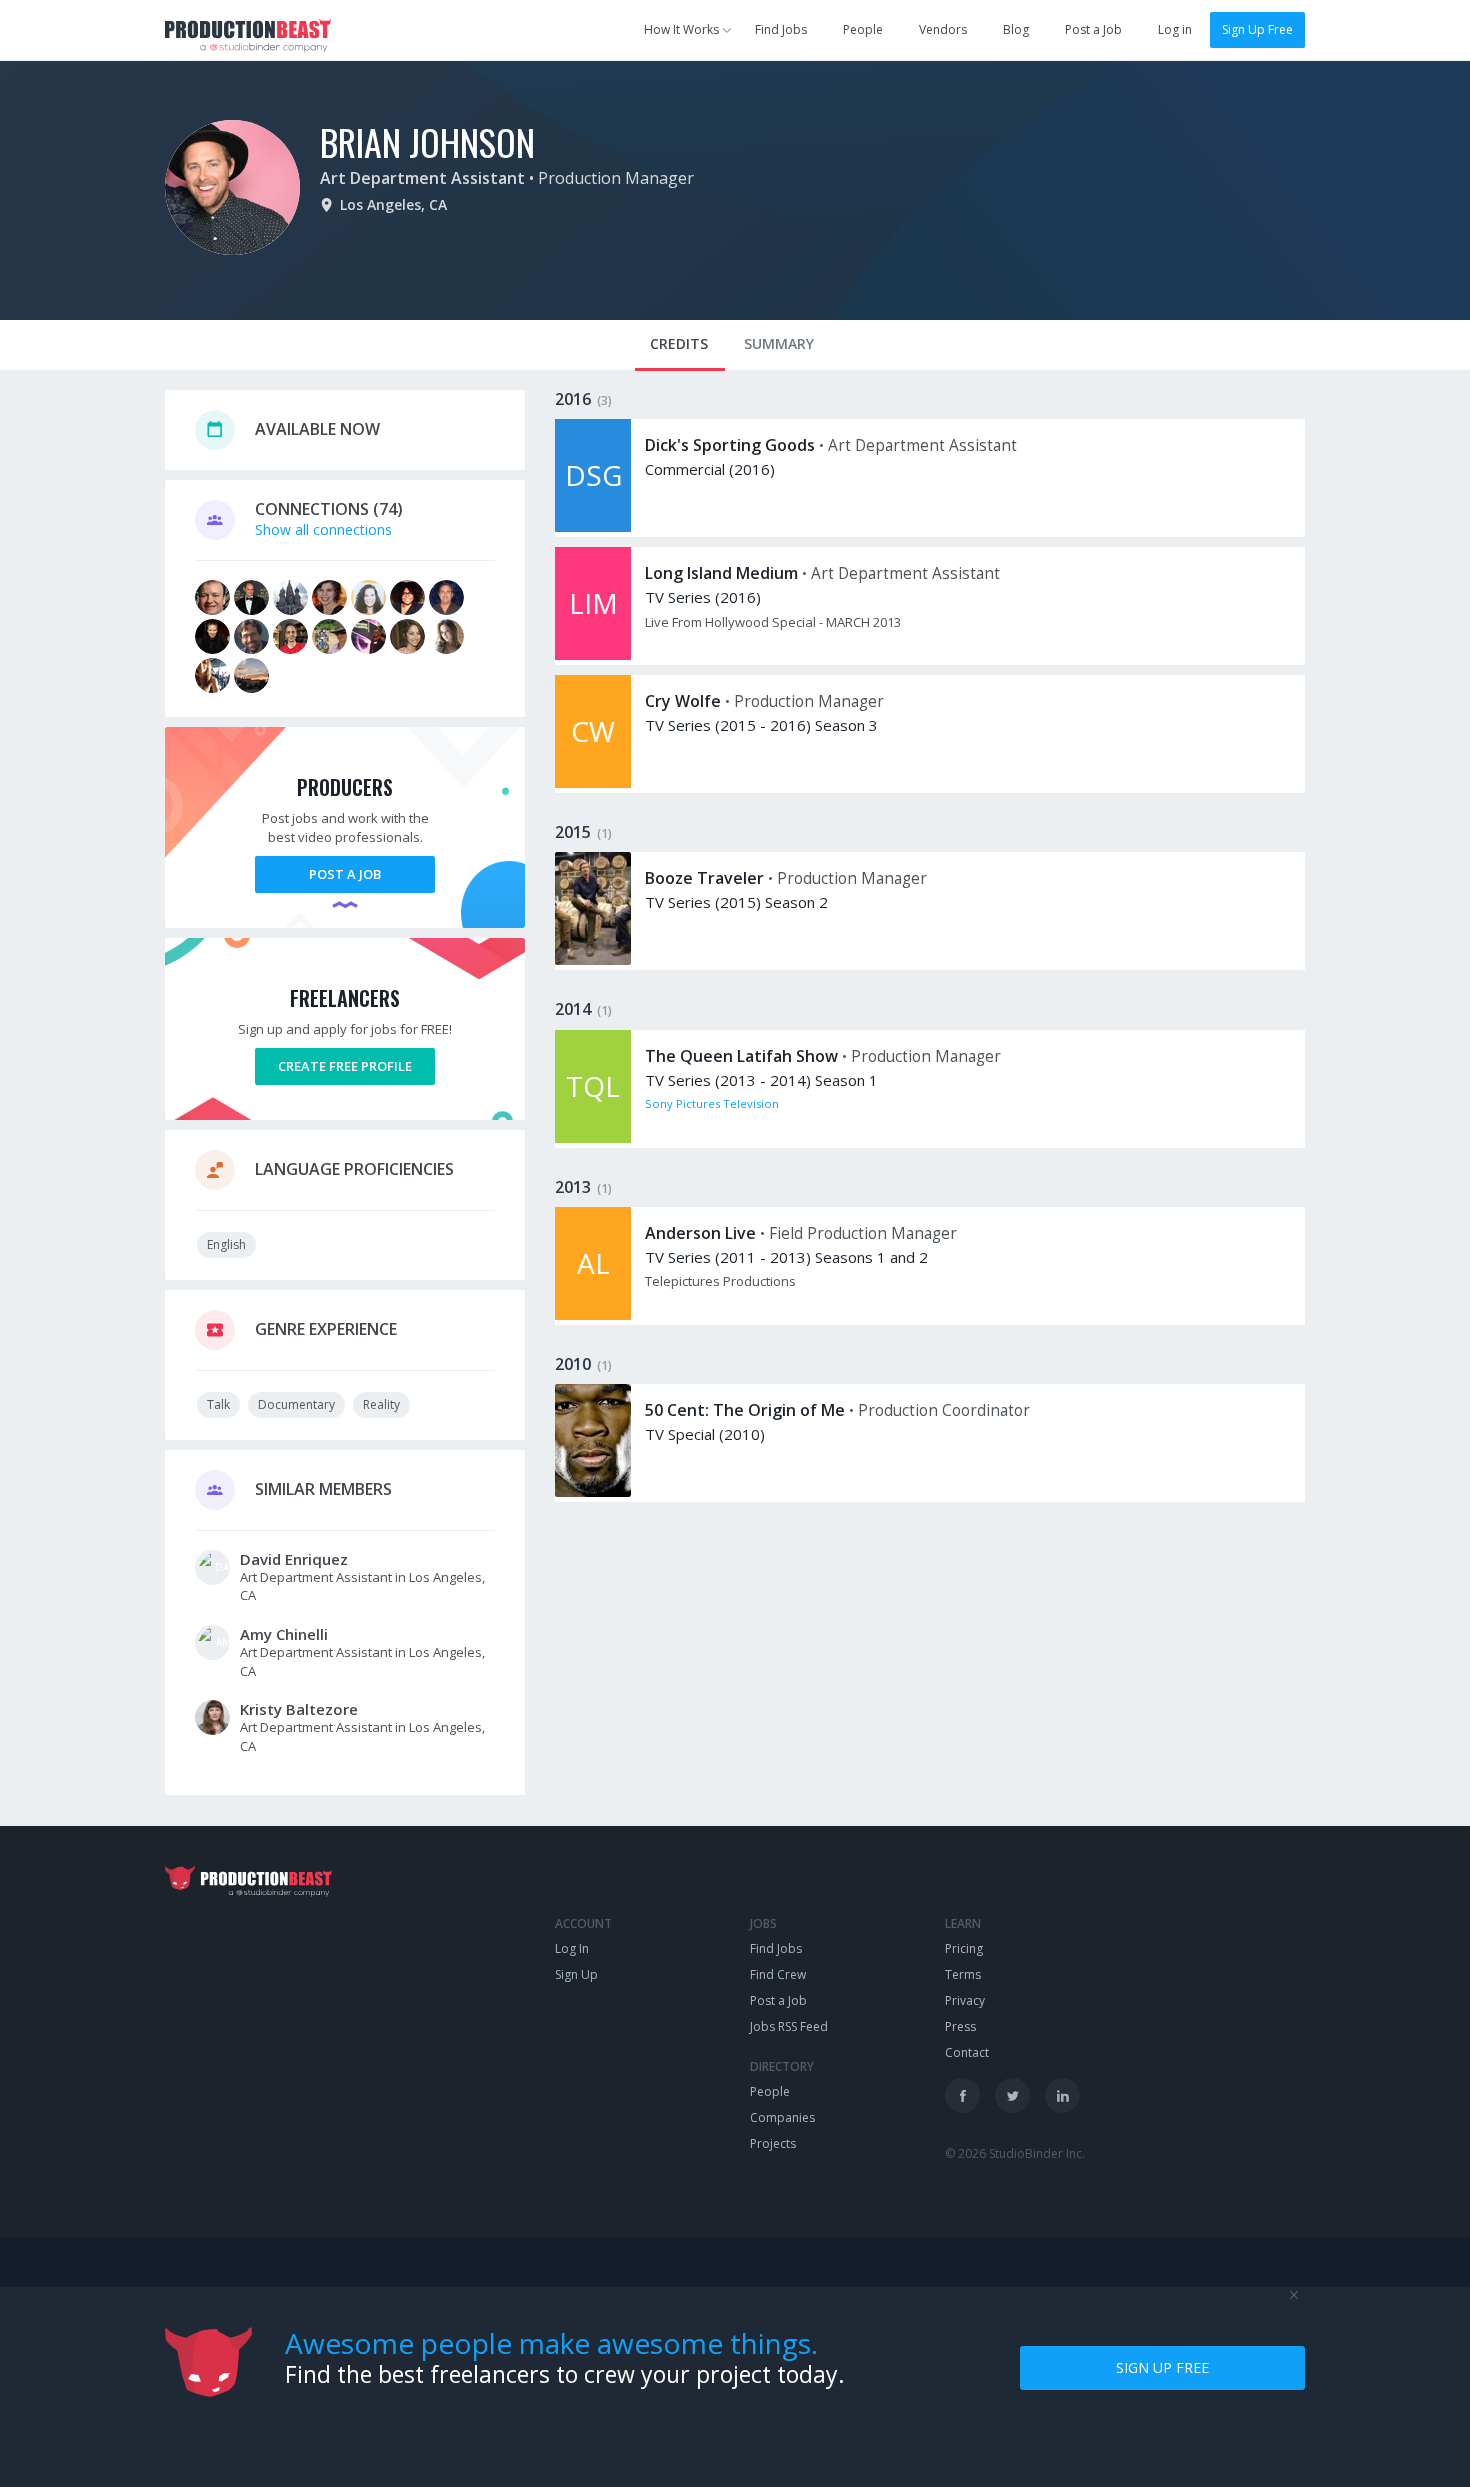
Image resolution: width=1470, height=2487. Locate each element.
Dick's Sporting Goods (730, 445)
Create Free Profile (345, 1066)
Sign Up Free (1257, 29)
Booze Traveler (704, 878)
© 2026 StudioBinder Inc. (1015, 2153)
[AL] (593, 1314)
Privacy (965, 2000)
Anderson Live (700, 1233)
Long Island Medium (721, 573)
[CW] (593, 782)
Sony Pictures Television (712, 1103)
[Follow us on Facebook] (962, 2095)
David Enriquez (294, 1559)
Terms (963, 1974)
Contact (967, 2052)
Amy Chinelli (284, 1634)
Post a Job (1093, 29)
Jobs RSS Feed (789, 2026)
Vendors (943, 29)
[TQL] (593, 1137)
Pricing (964, 1948)
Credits (679, 343)
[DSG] (593, 526)
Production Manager (616, 178)
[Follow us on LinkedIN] (1062, 2095)
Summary (779, 343)
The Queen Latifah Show (741, 1056)
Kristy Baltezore (299, 1709)
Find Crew (778, 1974)
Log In (572, 1948)
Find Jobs (781, 29)
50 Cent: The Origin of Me (745, 1410)
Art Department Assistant (422, 178)
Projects (773, 2143)
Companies (782, 2117)
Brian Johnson (427, 141)
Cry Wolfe (683, 701)
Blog (1016, 29)
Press (960, 2026)
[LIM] (593, 654)
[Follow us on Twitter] (1012, 2095)
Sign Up (576, 1974)
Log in (1175, 29)
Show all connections (323, 529)
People (863, 29)
